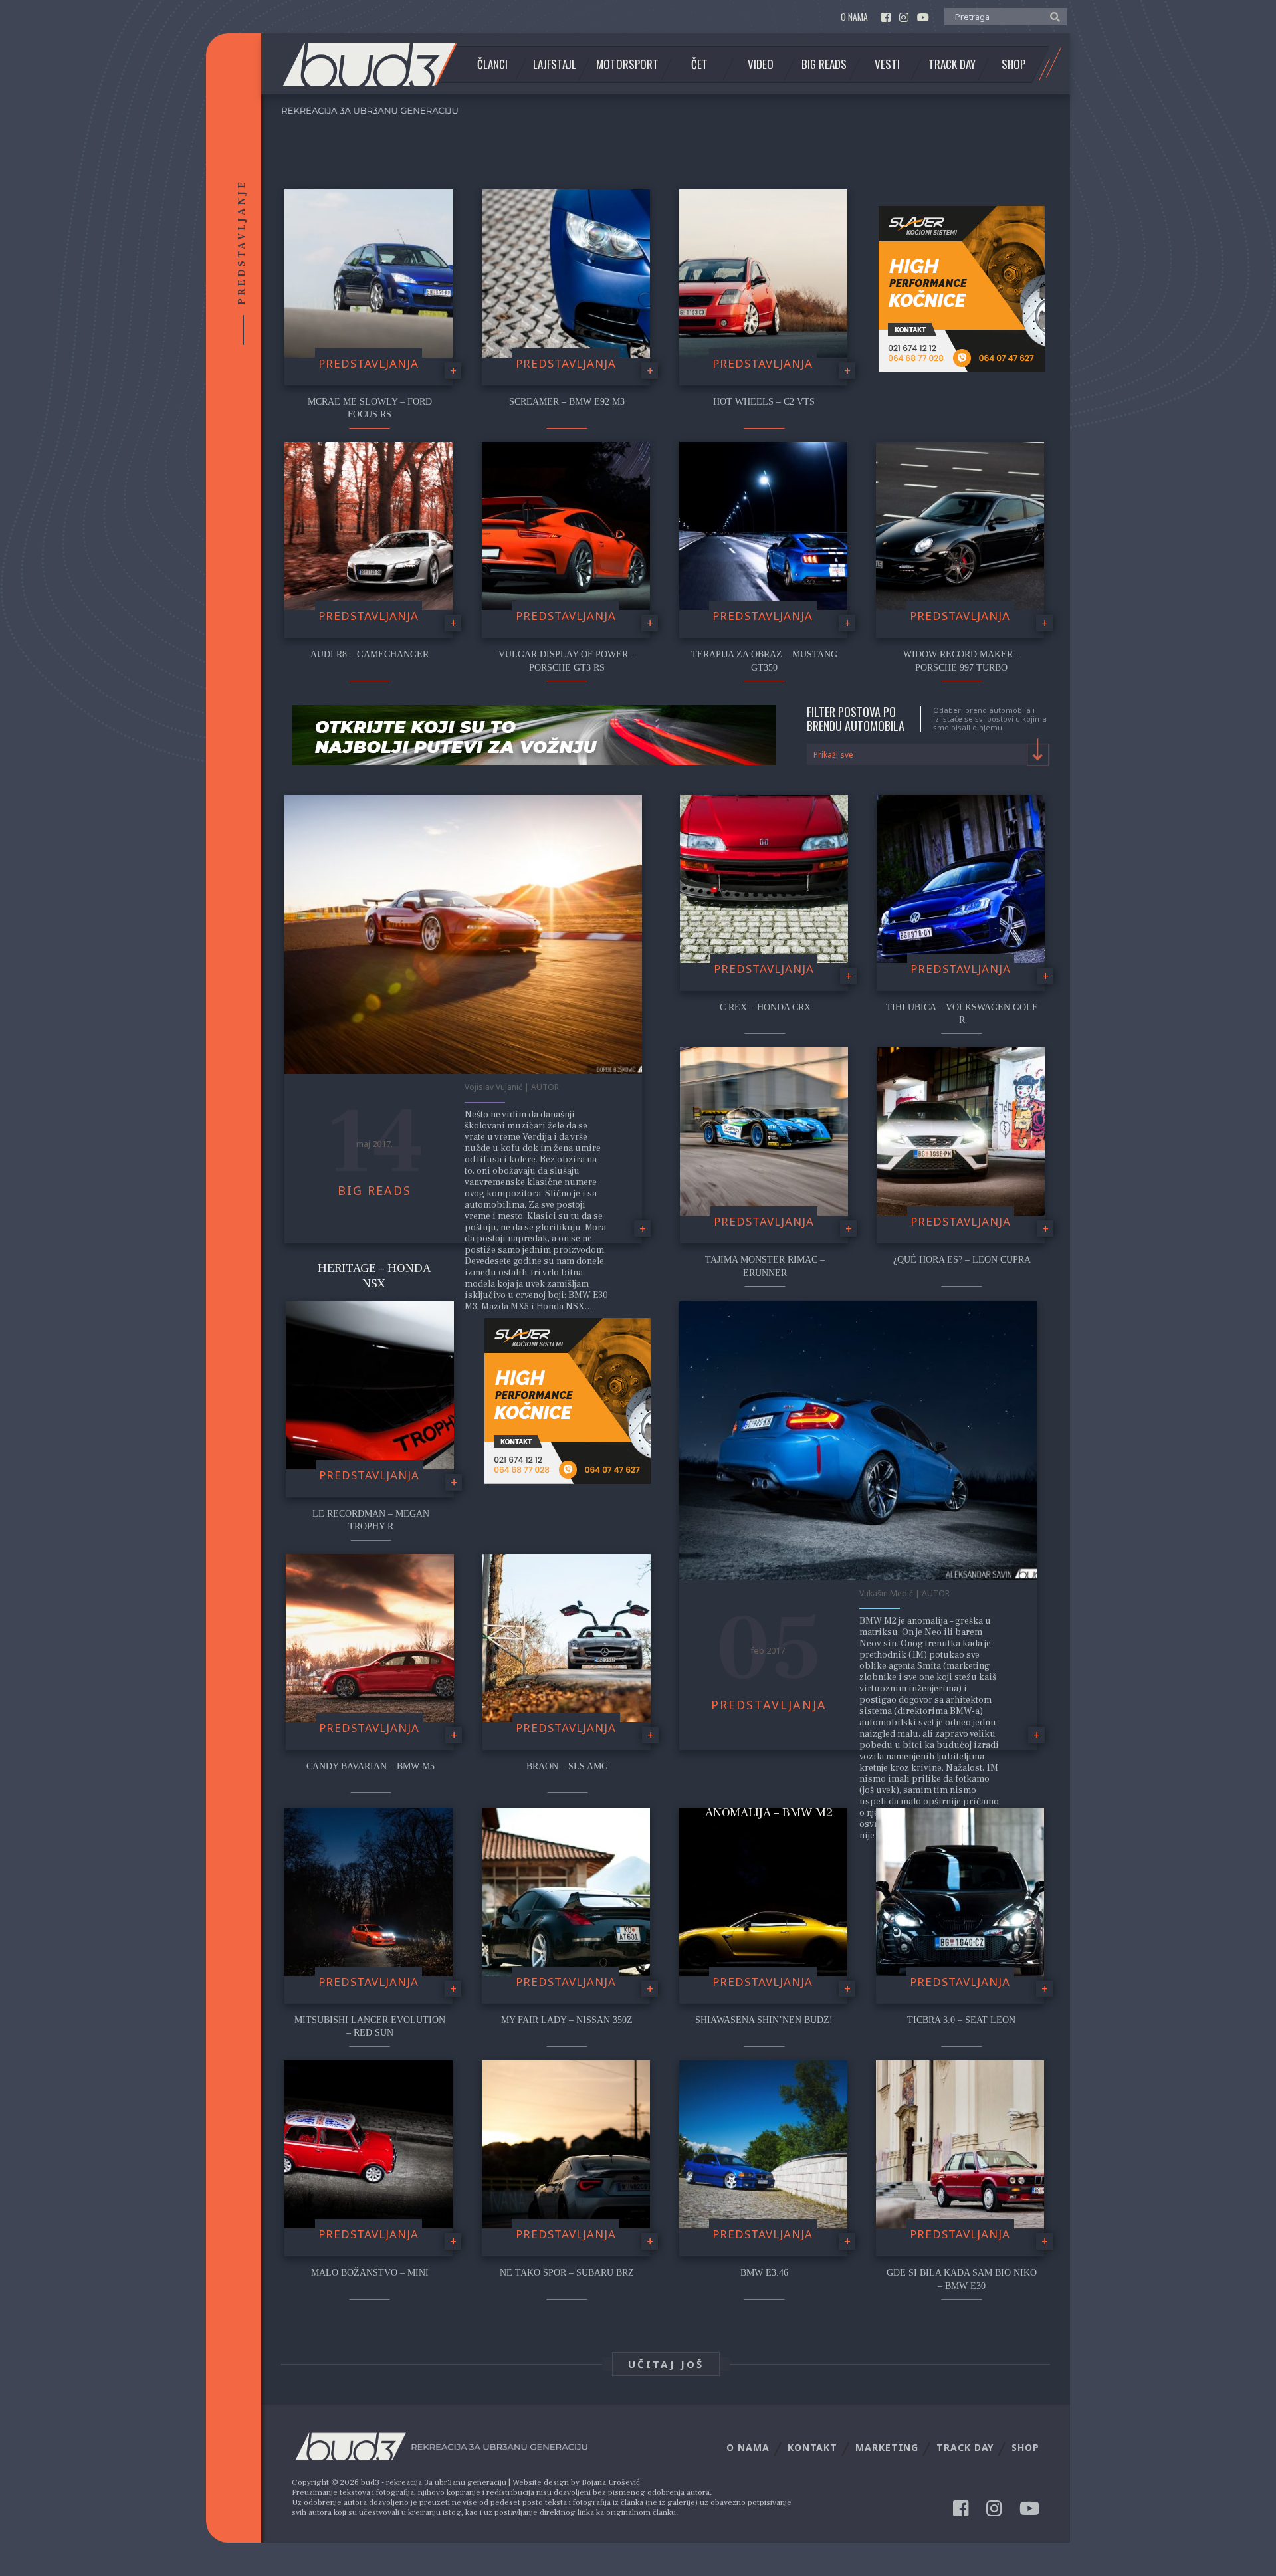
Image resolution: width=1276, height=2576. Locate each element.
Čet (699, 64)
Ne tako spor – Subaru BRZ (567, 2273)
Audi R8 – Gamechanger (370, 654)
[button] (1052, 16)
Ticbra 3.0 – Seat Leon (961, 2020)
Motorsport (627, 64)
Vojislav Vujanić (493, 1087)
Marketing (887, 2447)
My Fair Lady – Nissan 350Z (567, 2020)
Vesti (887, 64)
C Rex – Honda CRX (765, 1007)
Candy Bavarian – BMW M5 (371, 1766)
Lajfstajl (555, 64)
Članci (492, 64)
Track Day (952, 64)
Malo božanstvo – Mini (370, 2273)
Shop (1013, 64)
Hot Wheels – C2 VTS (764, 402)
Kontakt (812, 2447)
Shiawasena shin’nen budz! (764, 2020)
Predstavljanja (369, 363)
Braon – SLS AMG (567, 1766)
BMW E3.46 (764, 2273)
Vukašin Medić (886, 1593)
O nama (854, 17)
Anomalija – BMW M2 (769, 1812)
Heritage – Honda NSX (374, 1276)
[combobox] (928, 754)
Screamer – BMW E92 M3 (567, 402)
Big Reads (824, 64)
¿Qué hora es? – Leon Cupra (962, 1260)
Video (761, 64)
